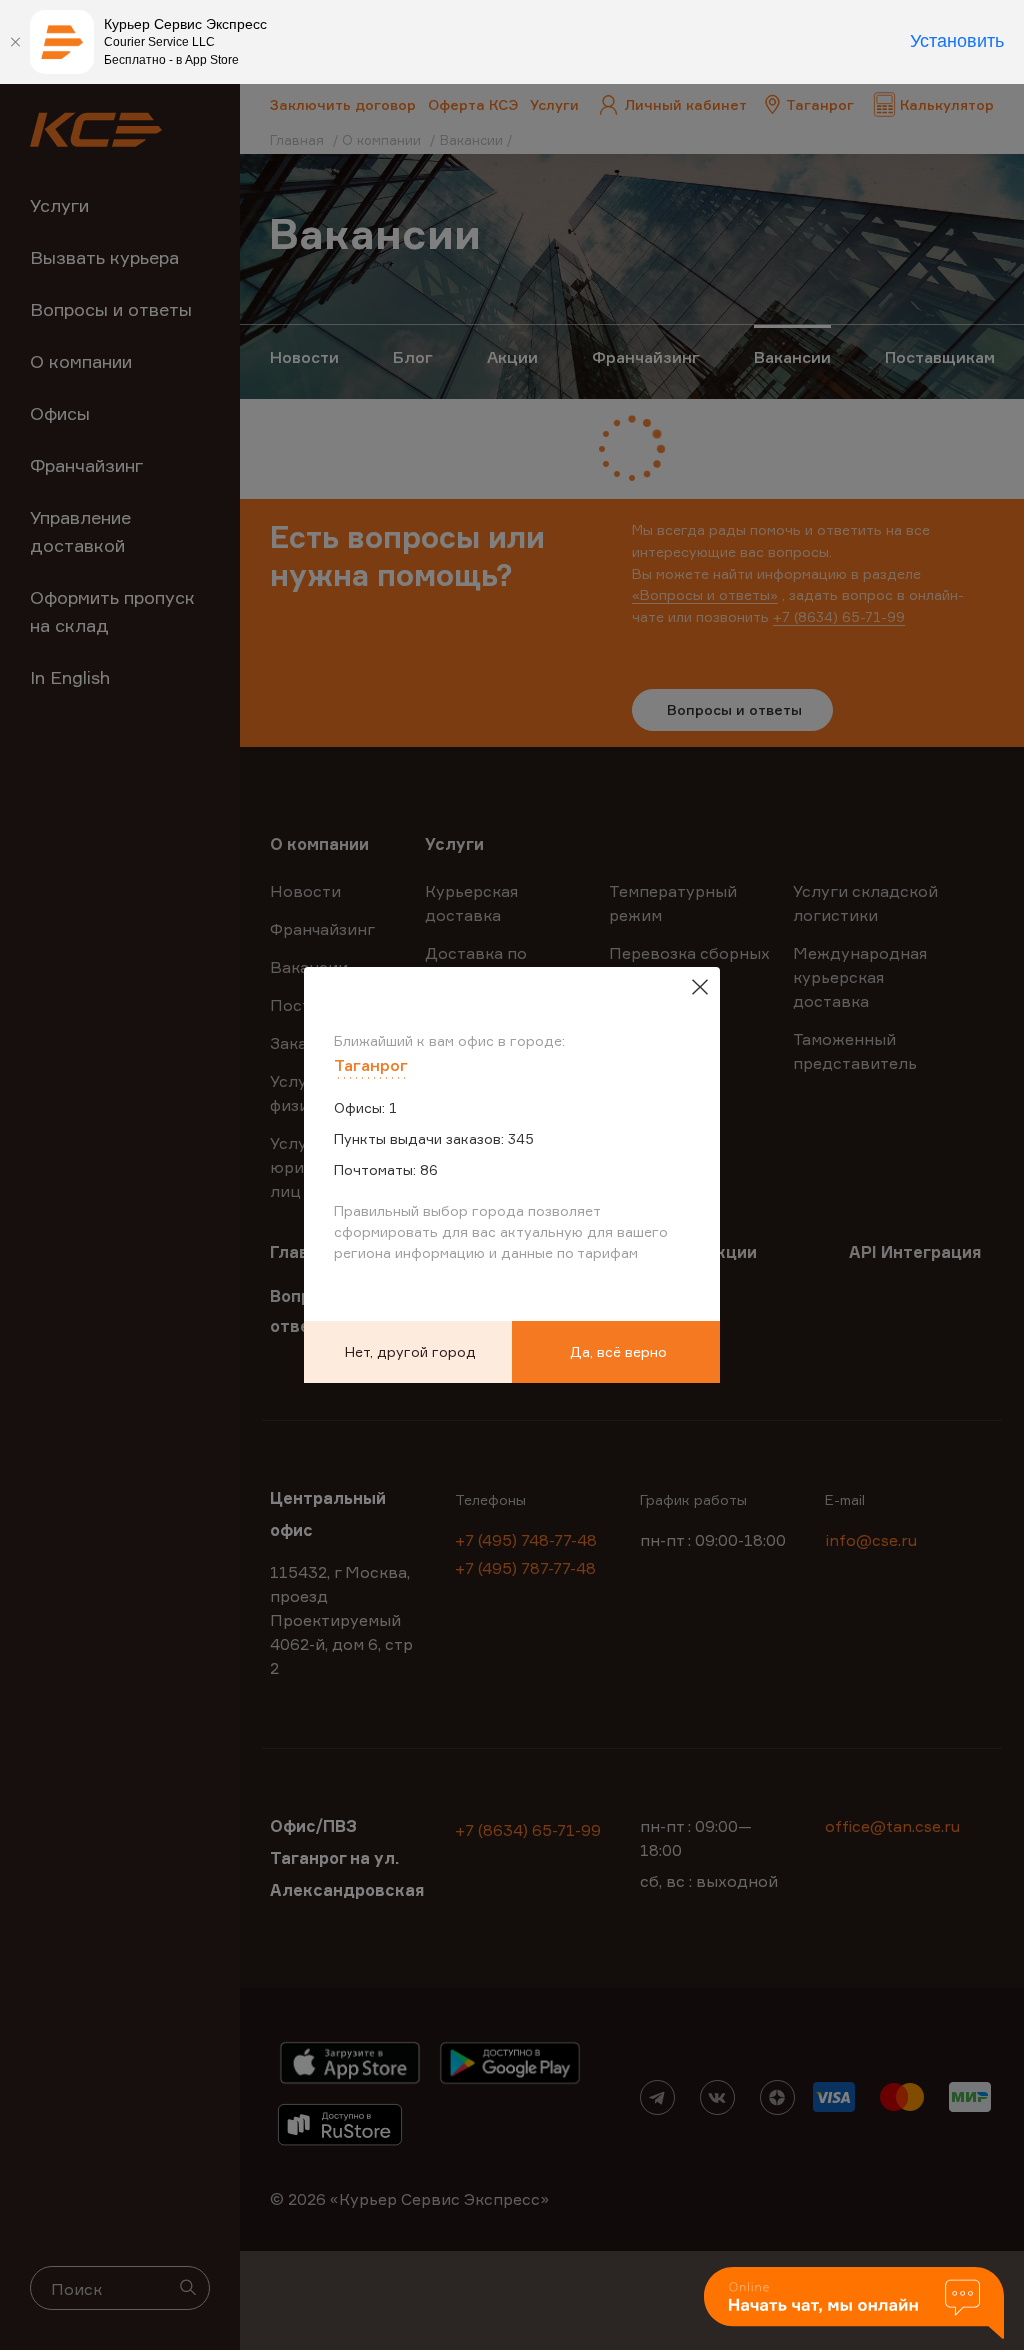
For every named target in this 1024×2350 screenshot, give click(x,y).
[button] (854, 2304)
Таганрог (371, 1065)
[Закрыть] (15, 42)
